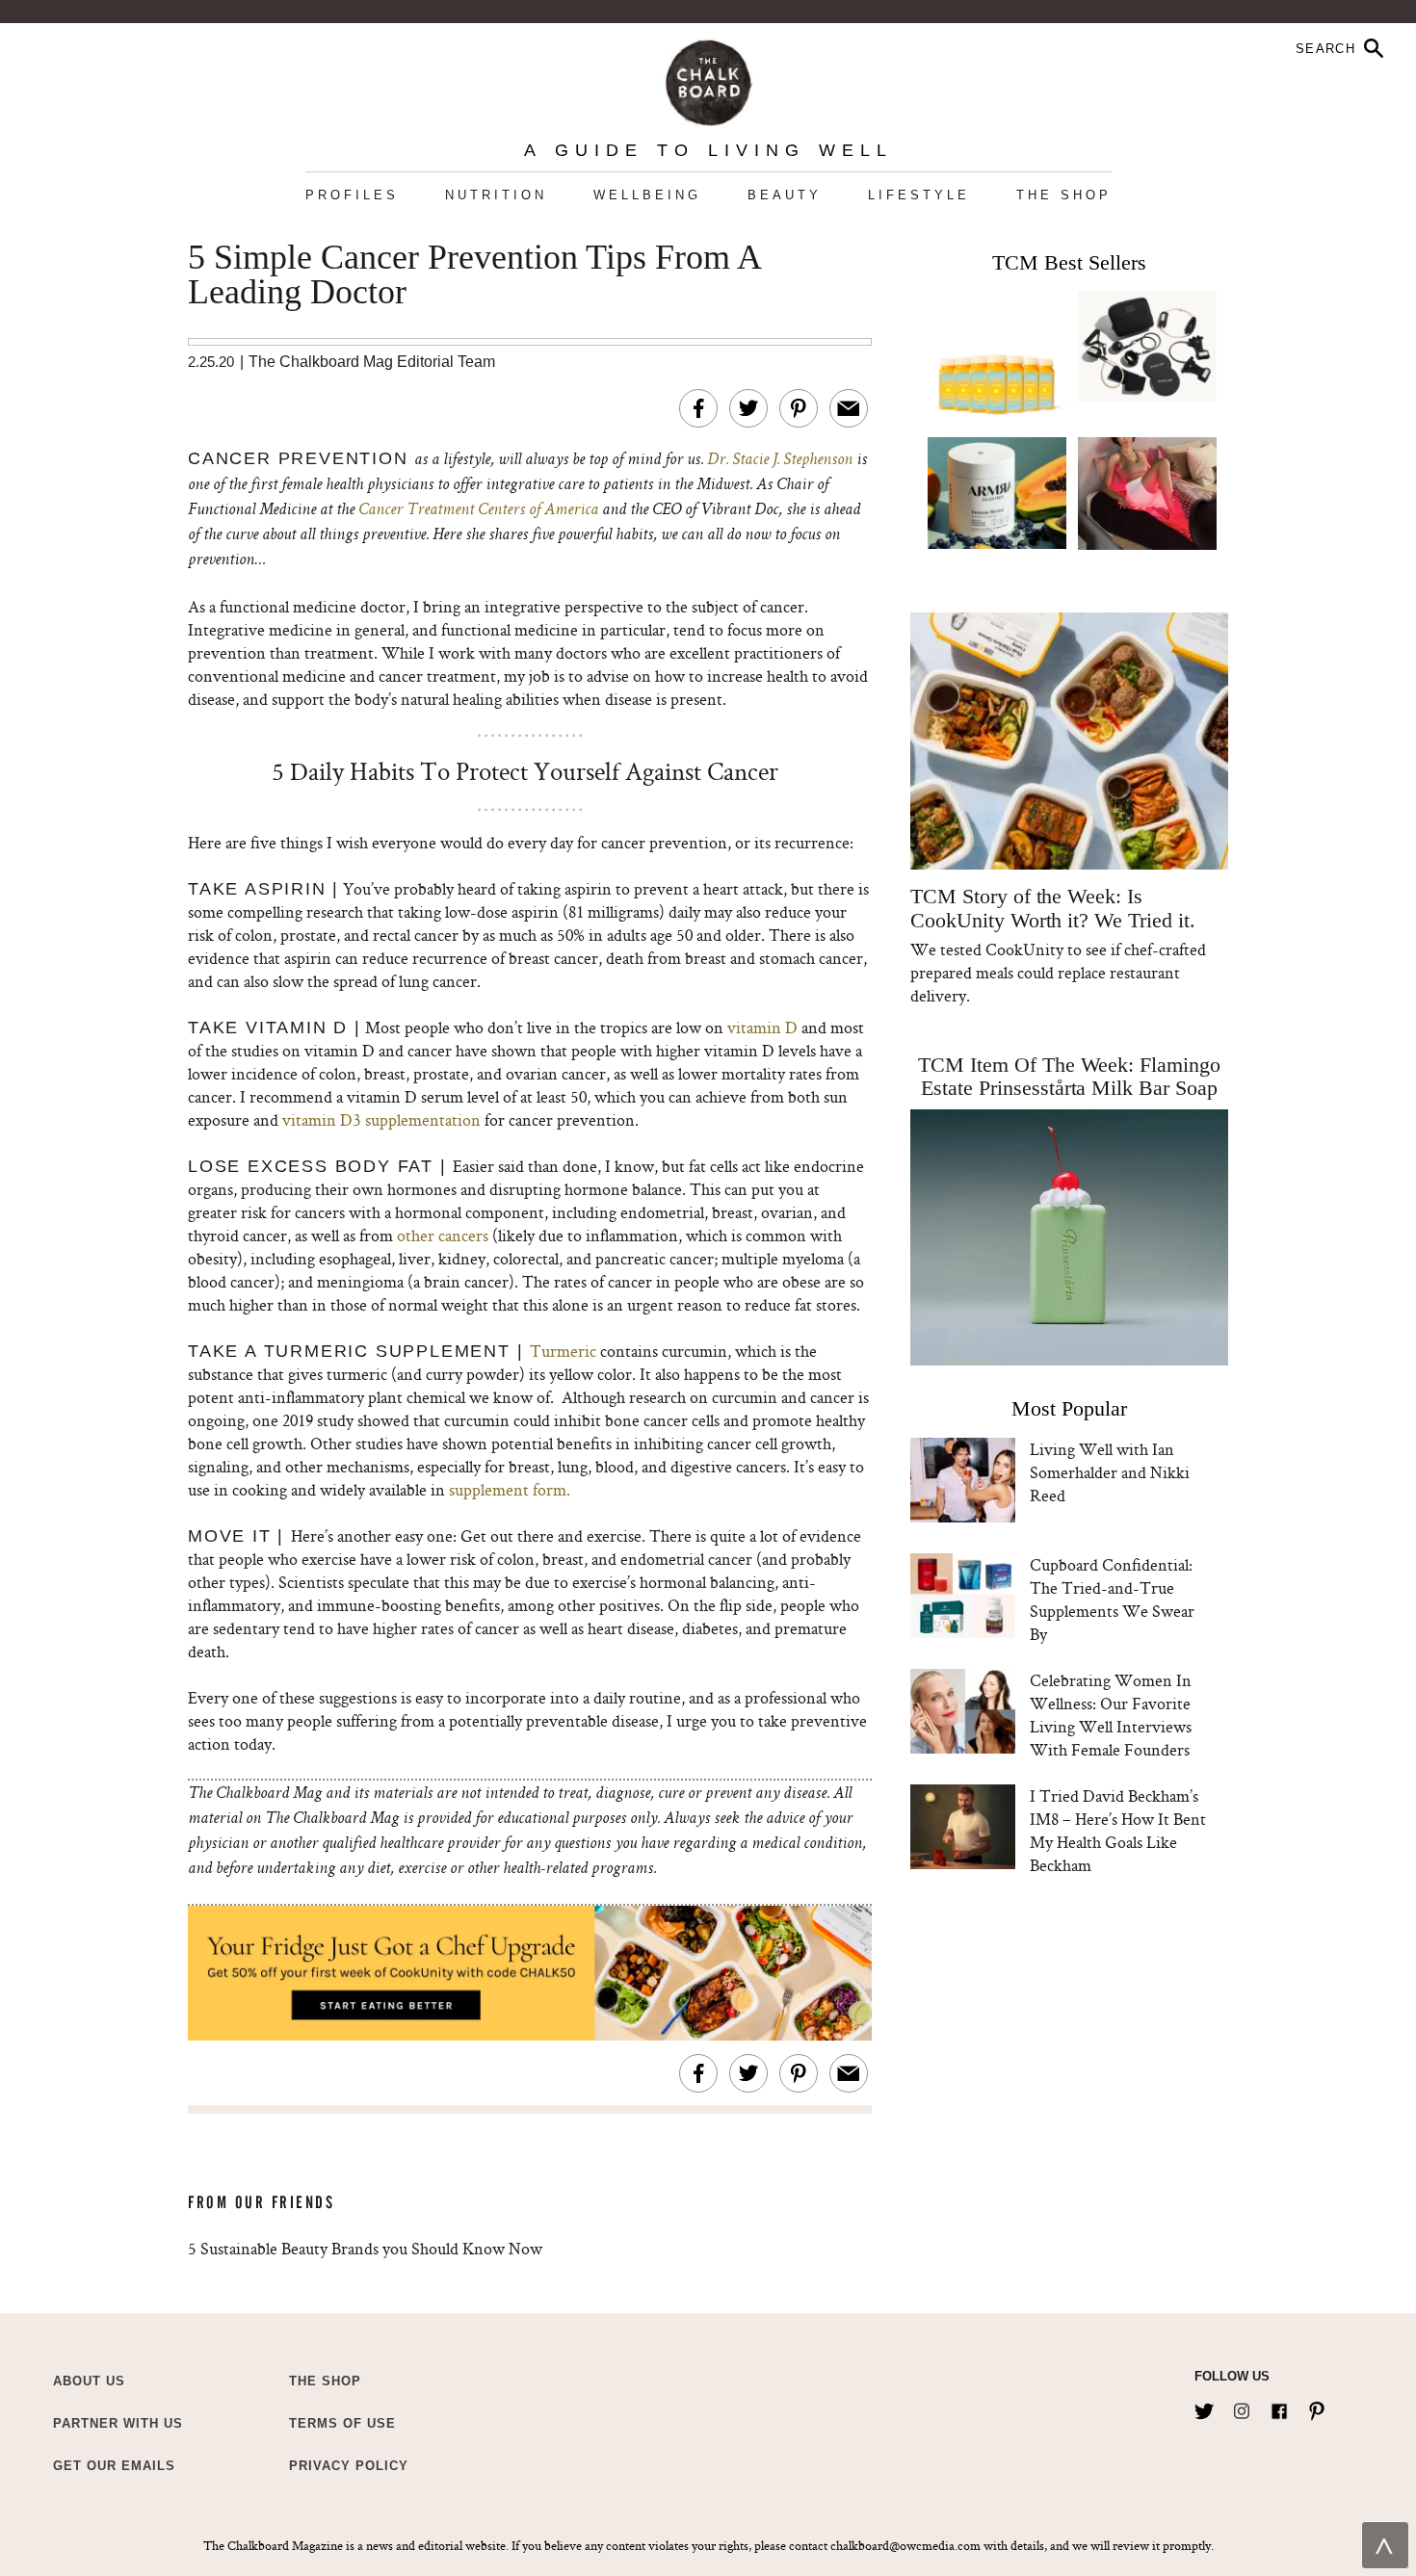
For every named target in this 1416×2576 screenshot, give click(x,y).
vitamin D (762, 1027)
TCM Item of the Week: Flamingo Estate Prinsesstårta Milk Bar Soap (1069, 1076)
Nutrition (496, 195)
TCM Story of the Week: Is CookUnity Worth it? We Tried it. (1052, 908)
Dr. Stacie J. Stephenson (780, 460)
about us (89, 2381)
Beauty (785, 195)
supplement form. (510, 1489)
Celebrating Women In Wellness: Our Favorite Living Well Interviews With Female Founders (1111, 1715)
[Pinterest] (1317, 2407)
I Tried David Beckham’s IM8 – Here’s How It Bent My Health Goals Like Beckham (1118, 1830)
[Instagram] (1242, 2407)
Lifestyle (919, 195)
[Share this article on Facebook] (698, 408)
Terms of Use (342, 2423)
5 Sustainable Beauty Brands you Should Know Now (365, 2248)
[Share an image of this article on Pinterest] (799, 408)
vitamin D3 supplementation (381, 1119)
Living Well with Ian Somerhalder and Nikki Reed (1110, 1472)
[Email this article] (849, 408)
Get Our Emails (114, 2466)
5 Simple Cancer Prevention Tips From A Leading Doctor (474, 275)
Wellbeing (647, 195)
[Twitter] (1204, 2407)
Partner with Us (118, 2423)
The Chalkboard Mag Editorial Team (372, 362)
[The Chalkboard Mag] (708, 78)
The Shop (1064, 195)
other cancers (443, 1235)
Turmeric (563, 1351)
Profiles (352, 195)
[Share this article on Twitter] (748, 408)
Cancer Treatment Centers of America (478, 510)
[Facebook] (1279, 2407)
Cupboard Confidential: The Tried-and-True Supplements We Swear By (1112, 1599)
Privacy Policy (349, 2466)
